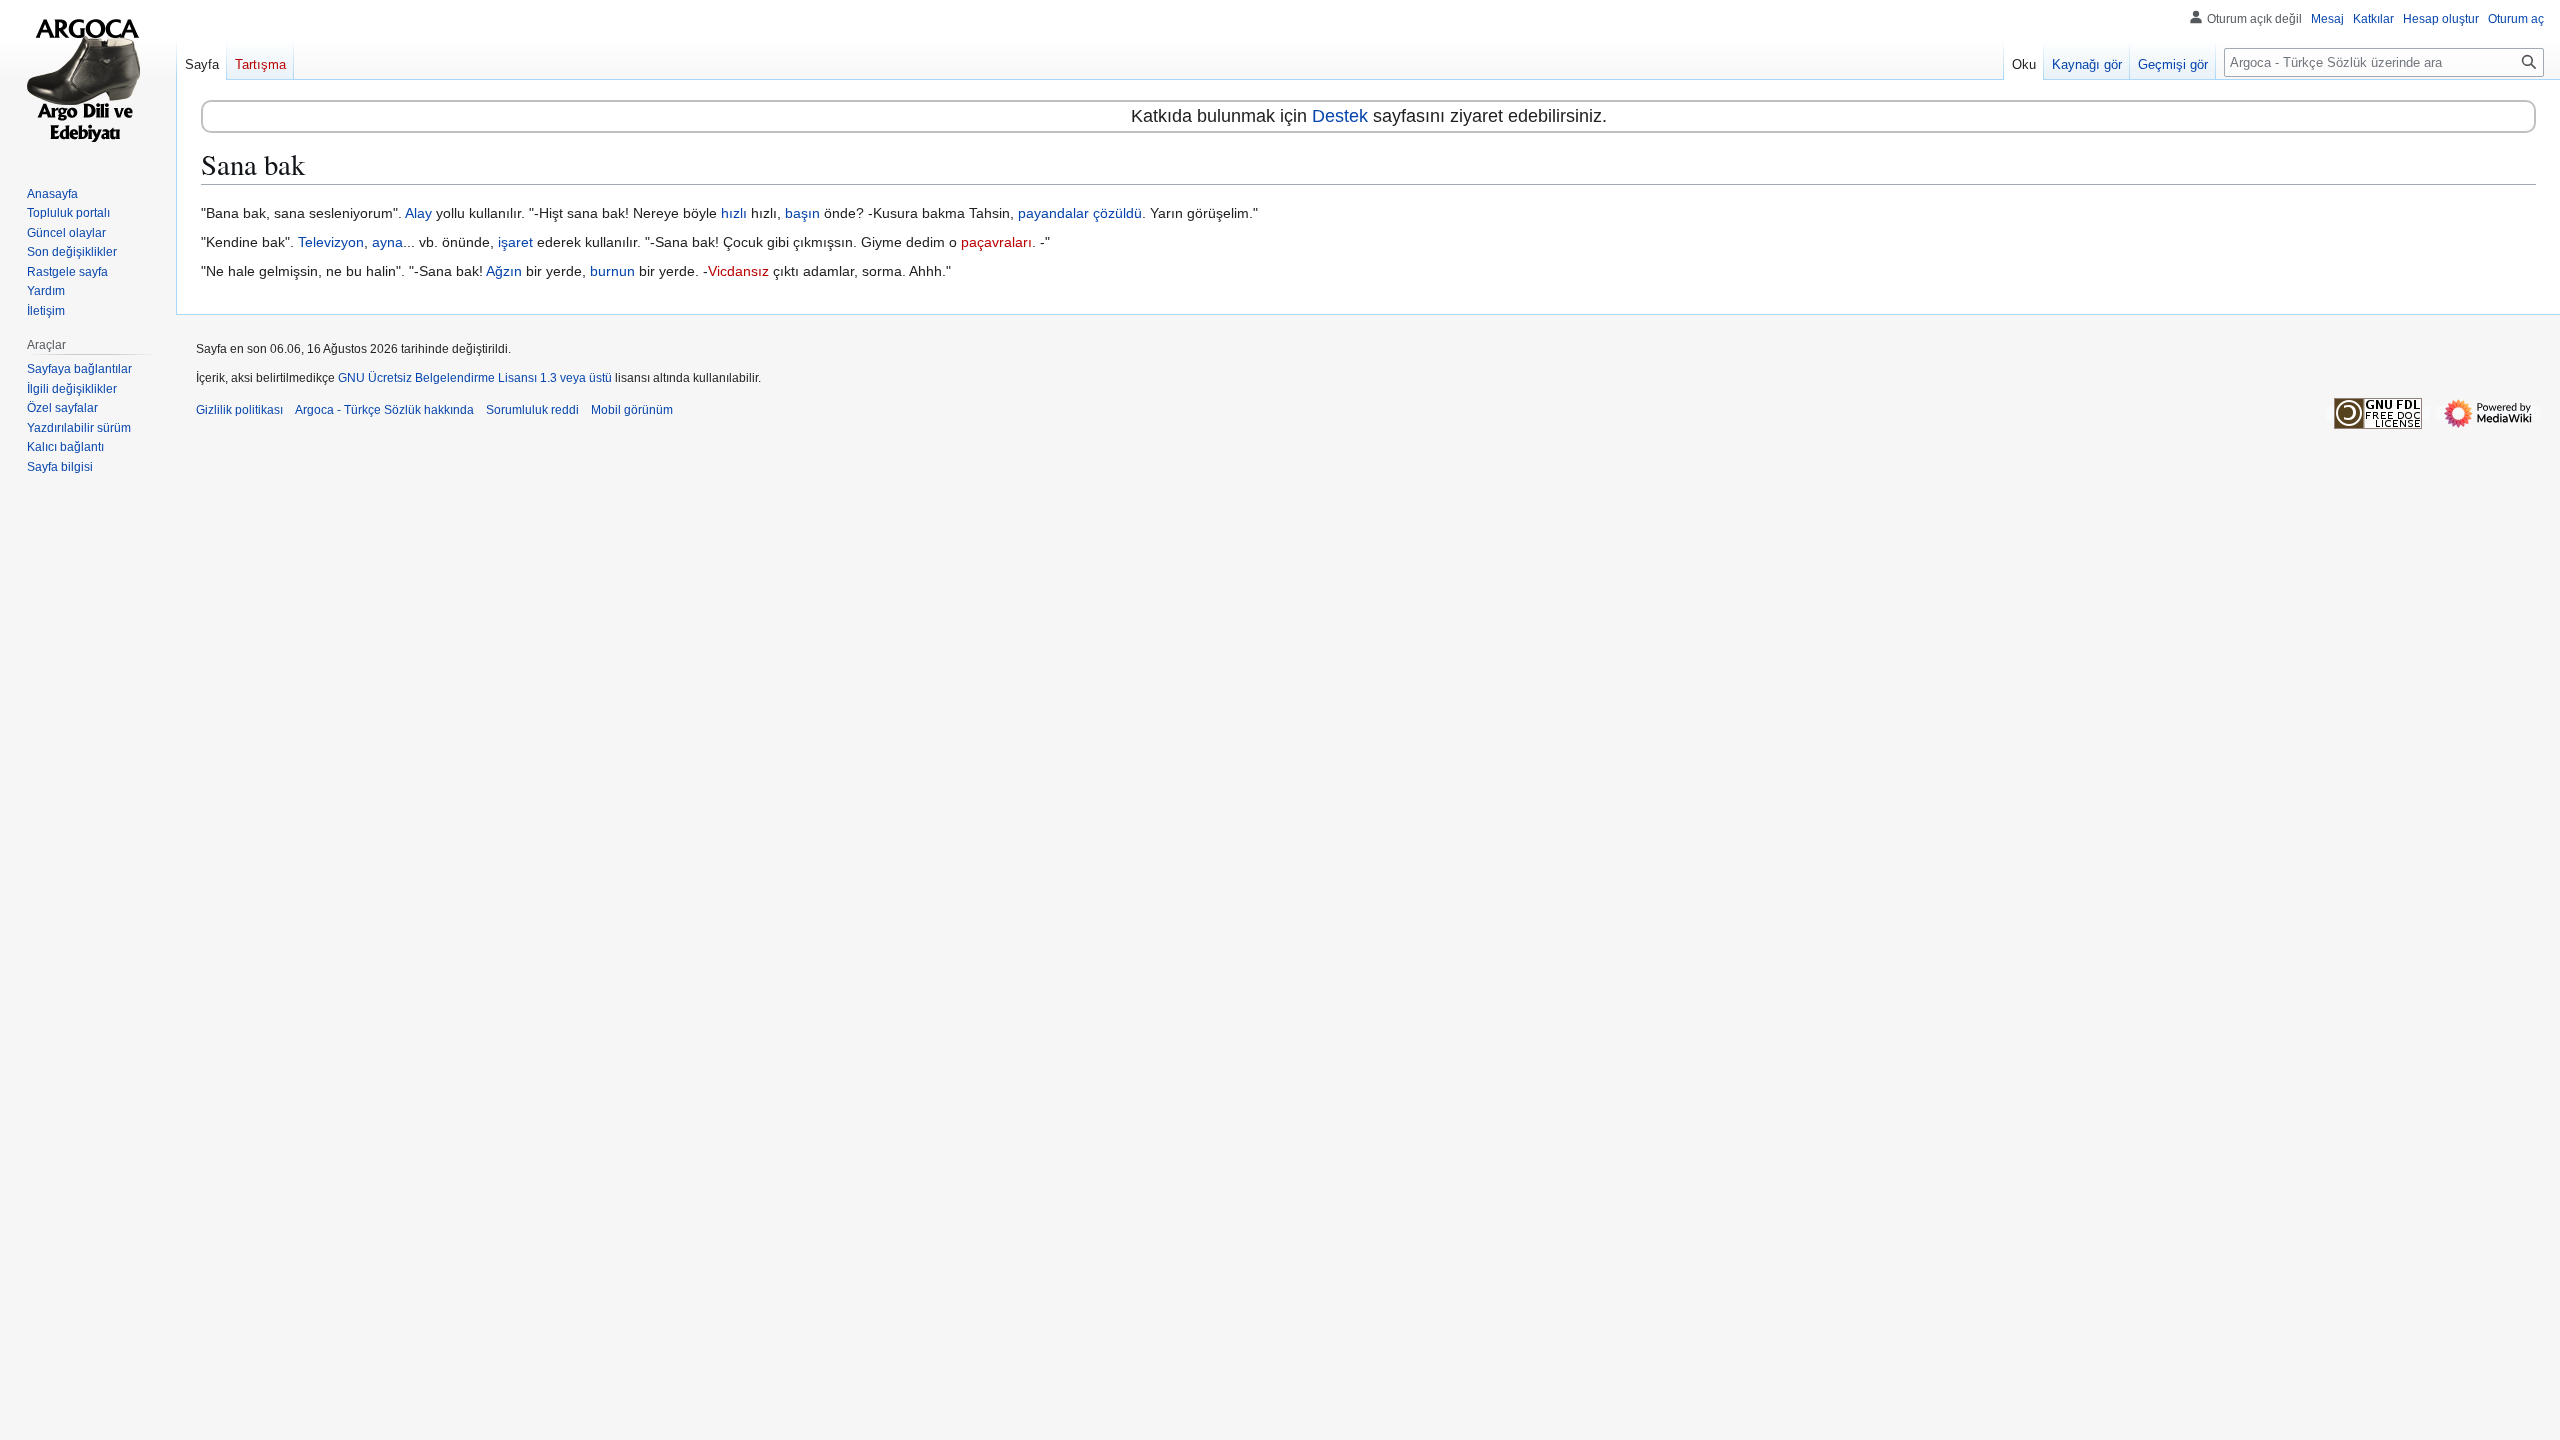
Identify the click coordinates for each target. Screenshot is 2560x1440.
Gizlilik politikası (239, 410)
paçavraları (996, 242)
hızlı (734, 213)
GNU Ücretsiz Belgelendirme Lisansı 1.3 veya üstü (475, 378)
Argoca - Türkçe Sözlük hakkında (384, 410)
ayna (387, 242)
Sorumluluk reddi (532, 410)
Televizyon (331, 242)
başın (802, 213)
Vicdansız (738, 271)
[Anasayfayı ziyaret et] (88, 80)
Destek (1340, 116)
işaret (515, 242)
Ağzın (504, 271)
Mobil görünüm (632, 410)
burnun (612, 271)
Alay (418, 213)
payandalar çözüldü (1080, 213)
